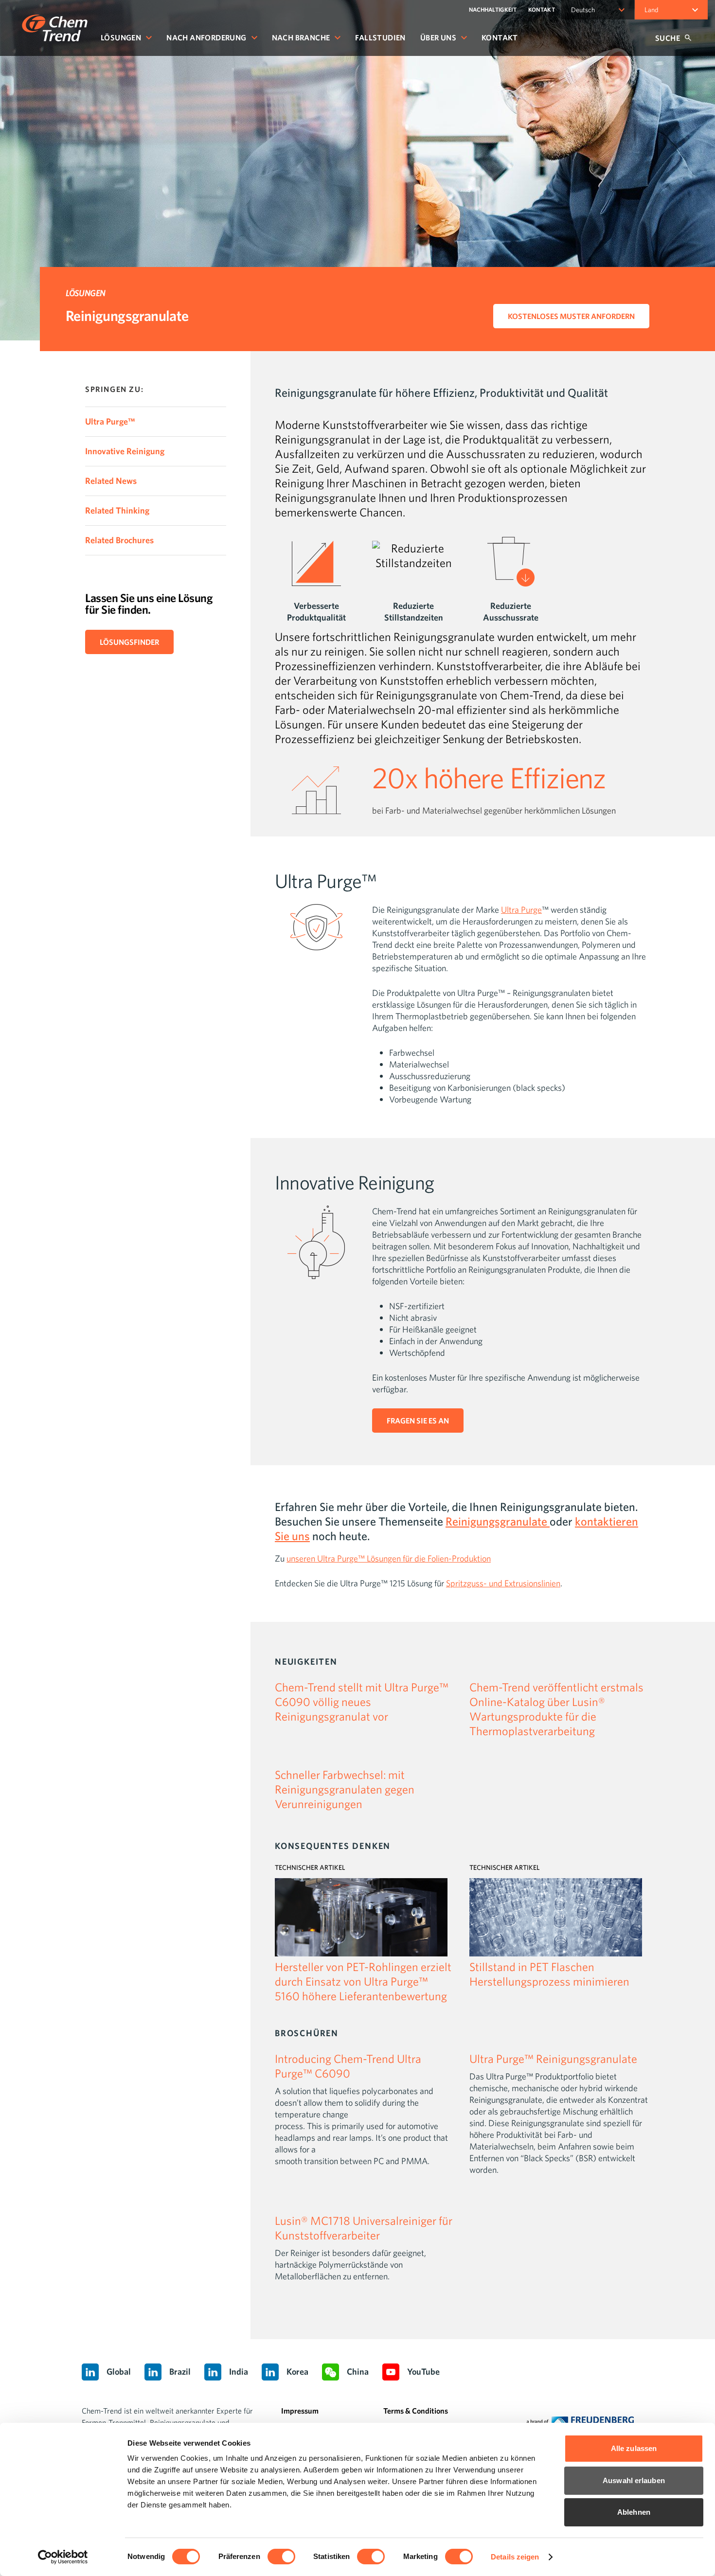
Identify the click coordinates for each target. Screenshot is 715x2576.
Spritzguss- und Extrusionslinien (503, 1583)
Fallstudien (380, 37)
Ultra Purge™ (110, 421)
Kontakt (500, 37)
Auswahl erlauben (634, 2480)
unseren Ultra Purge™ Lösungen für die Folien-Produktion (389, 1558)
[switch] (281, 2557)
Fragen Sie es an (418, 1421)
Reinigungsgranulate (498, 1521)
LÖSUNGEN (121, 37)
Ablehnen (634, 2512)
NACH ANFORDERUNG (206, 37)
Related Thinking (117, 510)
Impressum (300, 2411)
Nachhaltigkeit (493, 9)
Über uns (438, 37)
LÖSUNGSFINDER (129, 642)
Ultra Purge (521, 910)
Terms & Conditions (416, 2411)
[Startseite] (55, 28)
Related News (111, 481)
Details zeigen (515, 2557)
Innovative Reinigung (125, 451)
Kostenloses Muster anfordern (571, 316)
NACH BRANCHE (301, 37)
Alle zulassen (634, 2448)
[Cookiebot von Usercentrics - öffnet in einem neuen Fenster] (63, 2557)
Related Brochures (119, 540)
